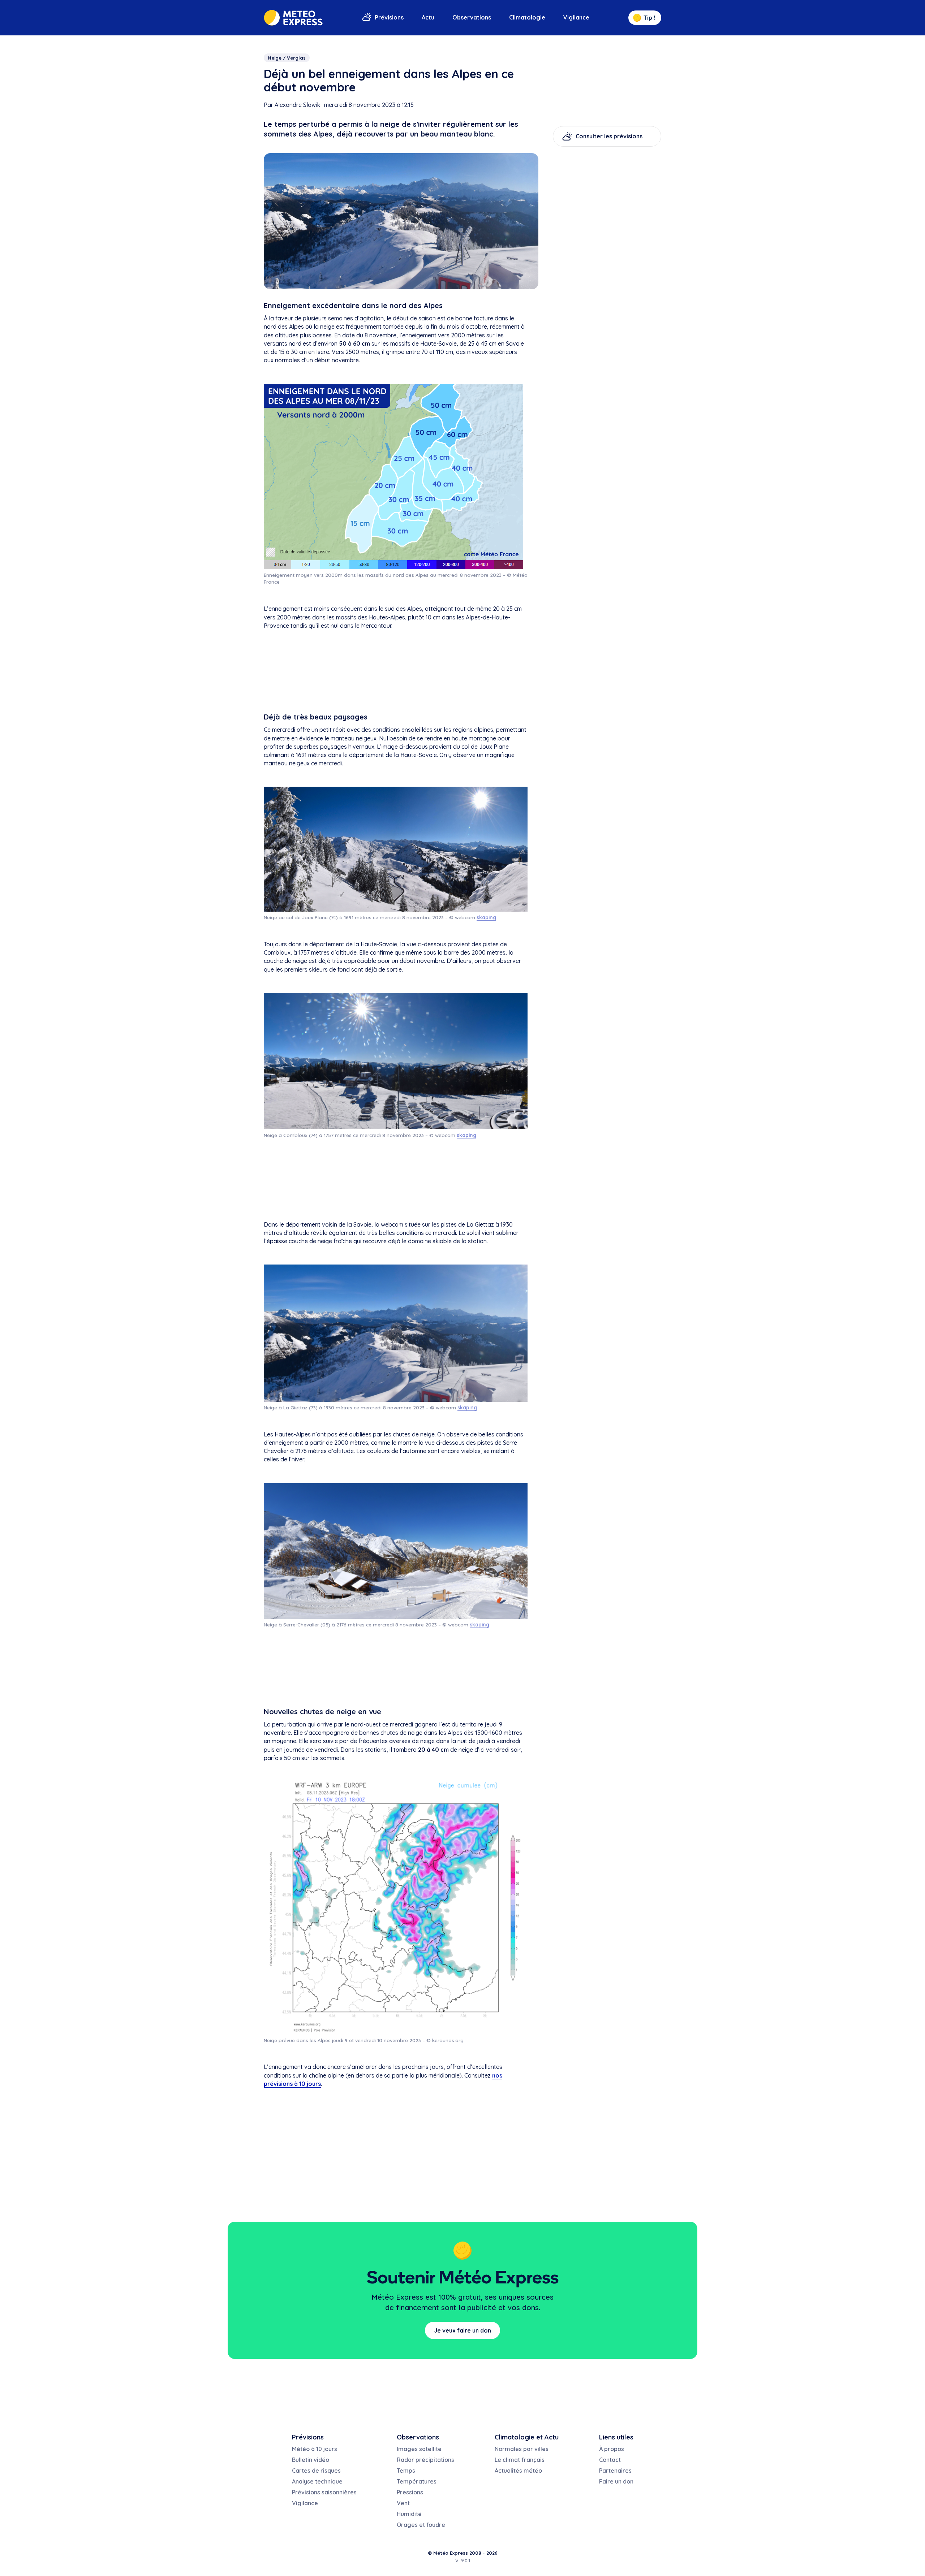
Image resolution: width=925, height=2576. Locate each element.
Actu (428, 17)
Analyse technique (317, 2481)
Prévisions (389, 17)
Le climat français (520, 2460)
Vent (403, 2503)
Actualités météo (518, 2471)
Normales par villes (522, 2449)
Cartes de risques (316, 2471)
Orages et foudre (421, 2525)
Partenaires (615, 2471)
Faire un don (616, 2481)
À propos (612, 2449)
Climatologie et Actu (527, 2437)
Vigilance (576, 17)
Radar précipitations (425, 2460)
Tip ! (649, 18)
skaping (486, 917)
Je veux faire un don (462, 2330)
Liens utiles (616, 2437)
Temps (406, 2471)
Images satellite (419, 2449)
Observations (472, 17)
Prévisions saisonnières (324, 2492)
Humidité (409, 2514)
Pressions (410, 2492)
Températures (417, 2481)
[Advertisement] (396, 673)
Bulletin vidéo (311, 2460)
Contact (610, 2460)
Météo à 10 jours (315, 2449)
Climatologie (527, 17)
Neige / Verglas (287, 58)
